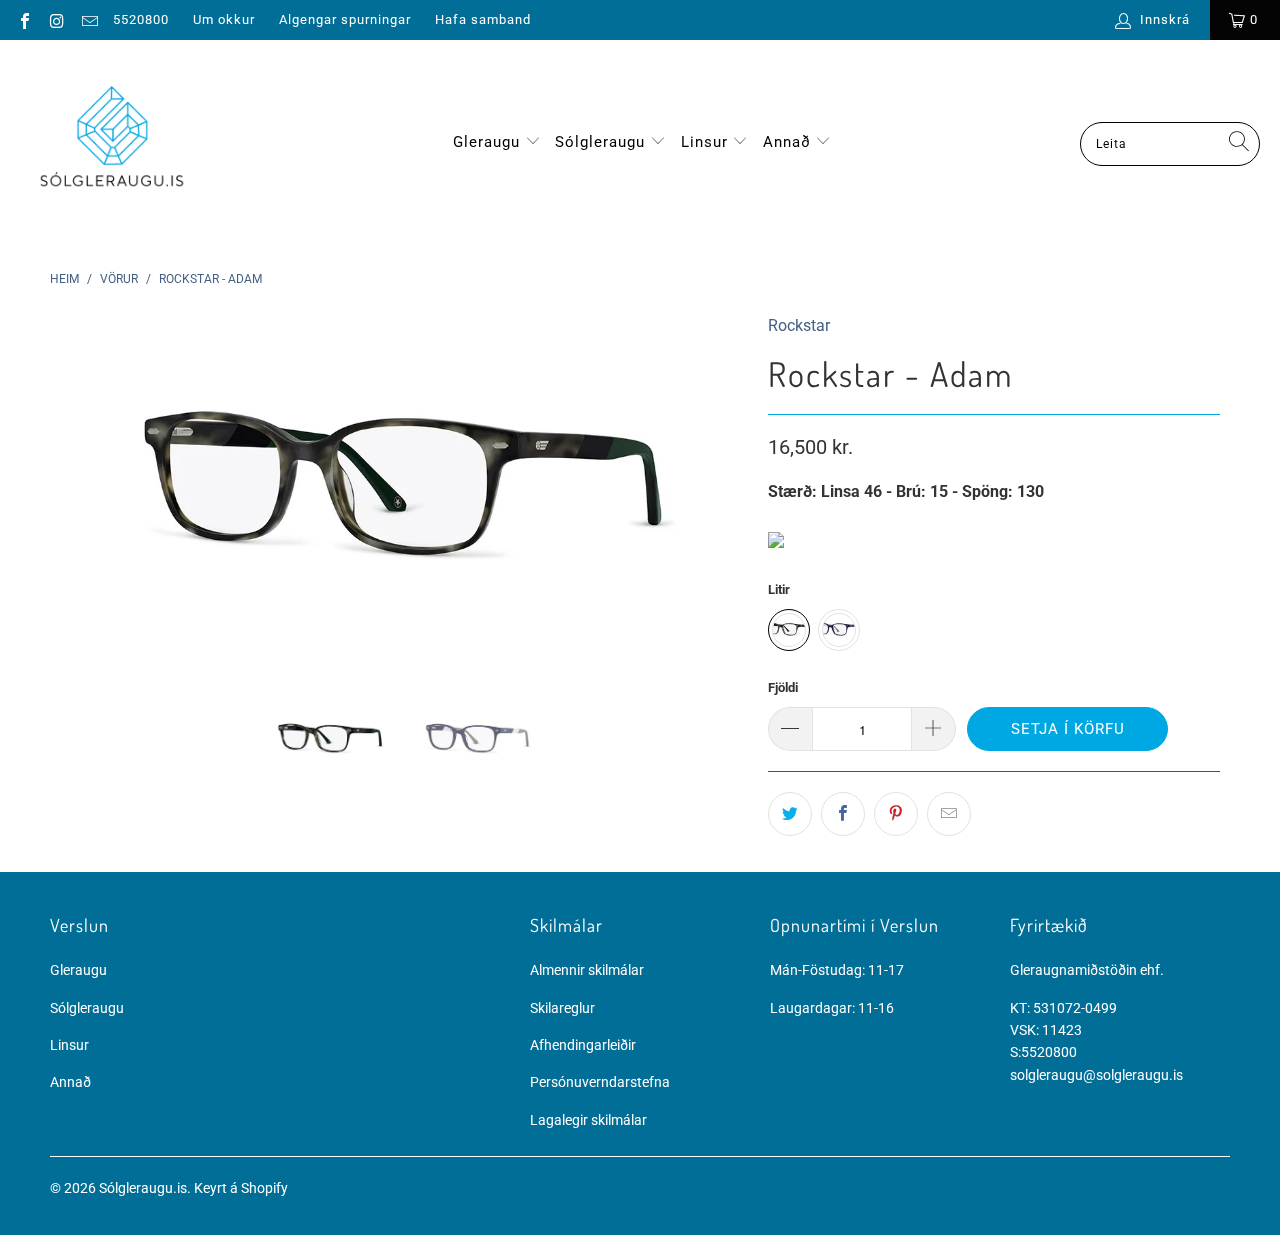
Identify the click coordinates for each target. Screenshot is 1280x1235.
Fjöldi (783, 687)
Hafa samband (483, 19)
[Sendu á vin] (949, 814)
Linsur (707, 142)
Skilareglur (562, 1008)
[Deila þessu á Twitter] (790, 814)
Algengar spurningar (345, 19)
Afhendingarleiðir (583, 1045)
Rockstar (799, 325)
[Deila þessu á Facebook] (843, 814)
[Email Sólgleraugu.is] (89, 19)
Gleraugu (486, 142)
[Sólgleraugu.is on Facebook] (24, 19)
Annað (789, 142)
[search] (1170, 144)
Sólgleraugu (600, 142)
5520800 (141, 19)
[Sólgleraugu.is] (112, 143)
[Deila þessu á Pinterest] (896, 814)
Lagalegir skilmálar (588, 1120)
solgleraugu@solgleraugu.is (1096, 1075)
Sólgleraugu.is (143, 1188)
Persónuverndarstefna (600, 1082)
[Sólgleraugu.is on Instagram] (56, 19)
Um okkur (224, 19)
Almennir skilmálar (587, 970)
